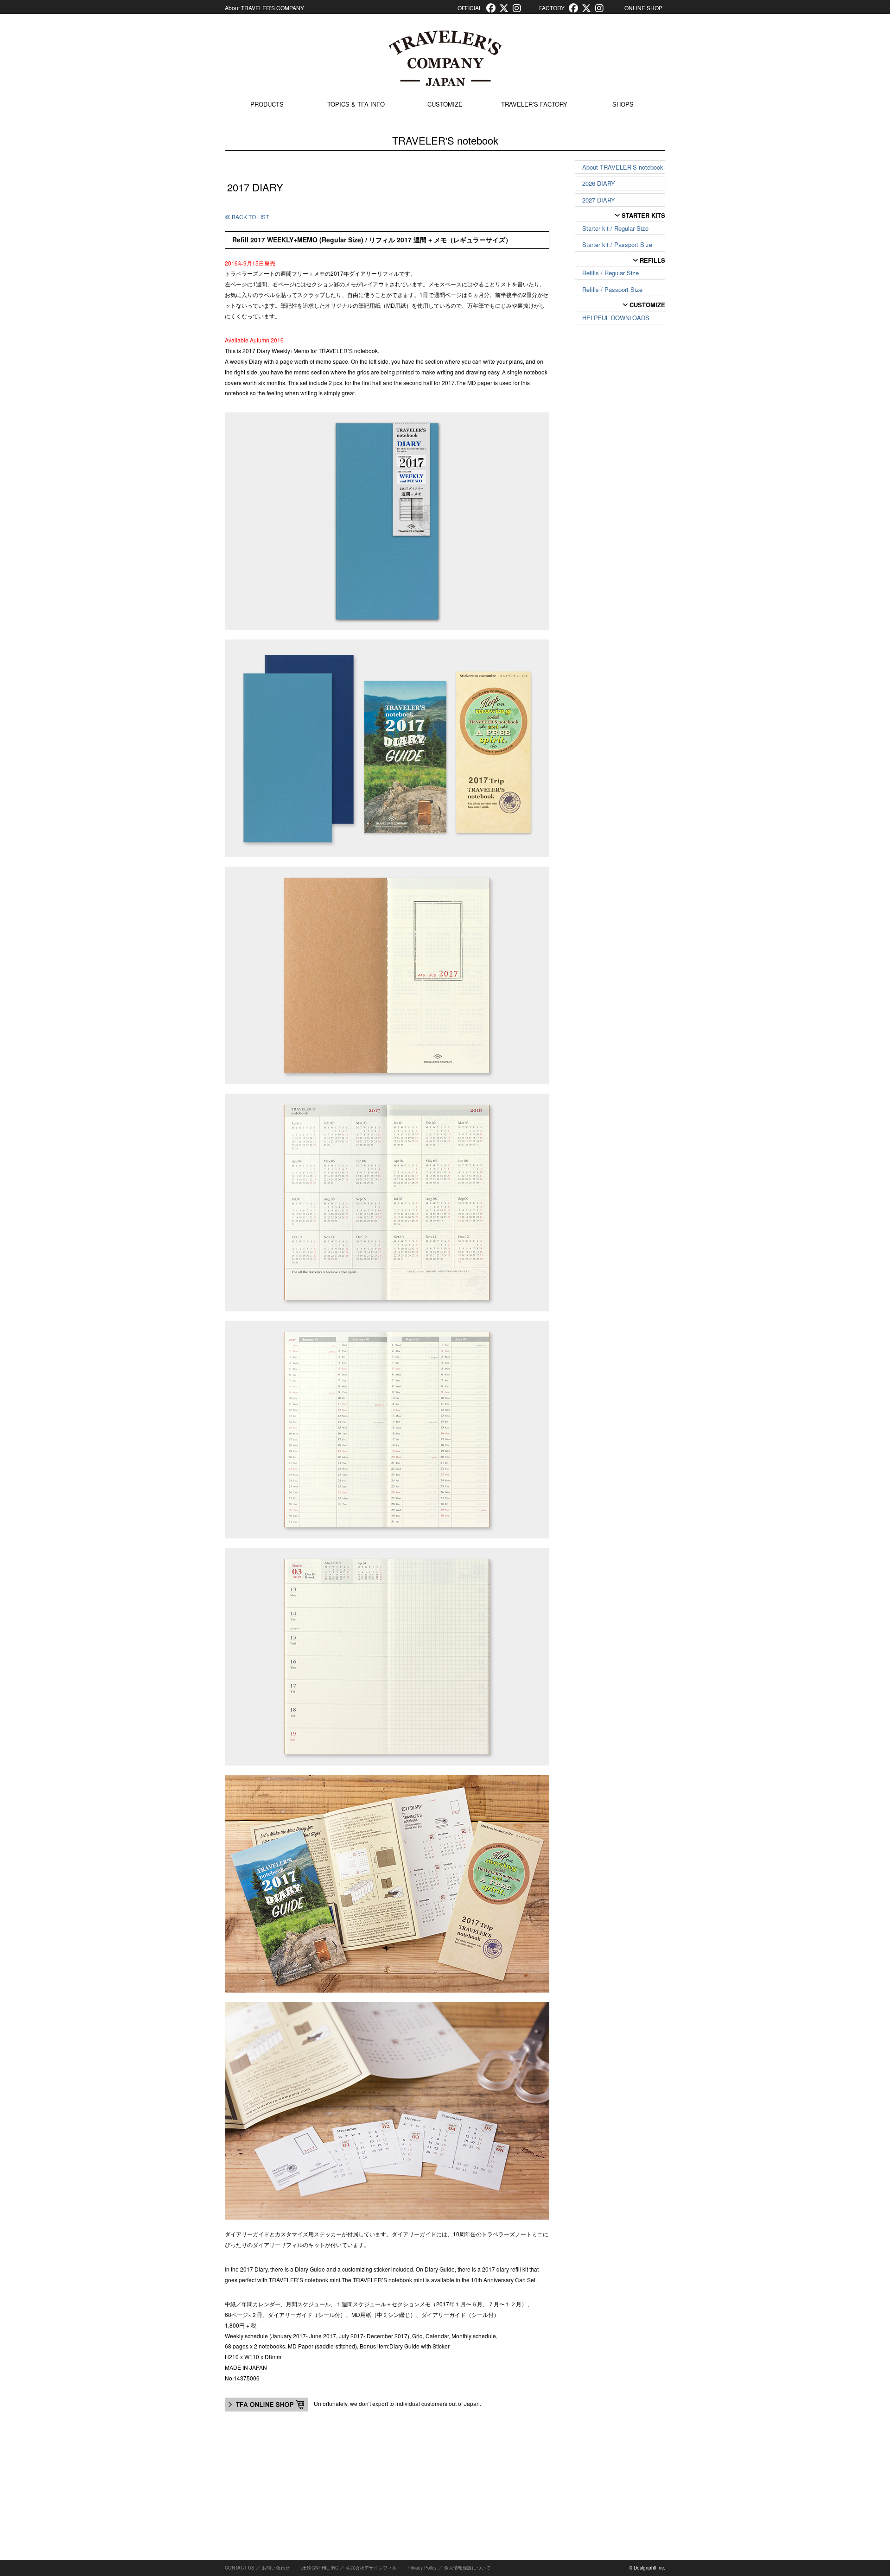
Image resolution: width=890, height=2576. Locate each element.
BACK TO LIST (250, 217)
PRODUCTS (267, 104)
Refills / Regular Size (610, 273)
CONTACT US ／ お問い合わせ (257, 2568)
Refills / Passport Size (612, 289)
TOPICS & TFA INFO (356, 104)
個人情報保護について (467, 2568)
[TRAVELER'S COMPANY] (445, 58)
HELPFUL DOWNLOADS (616, 318)
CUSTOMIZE (445, 104)
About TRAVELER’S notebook (623, 167)
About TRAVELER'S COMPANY (264, 8)
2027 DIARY (599, 200)
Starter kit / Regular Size (615, 228)
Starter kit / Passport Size (617, 244)
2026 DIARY (599, 183)
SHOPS (623, 104)
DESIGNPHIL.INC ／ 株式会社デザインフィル (349, 2568)
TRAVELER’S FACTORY (534, 104)
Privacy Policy (422, 2568)
